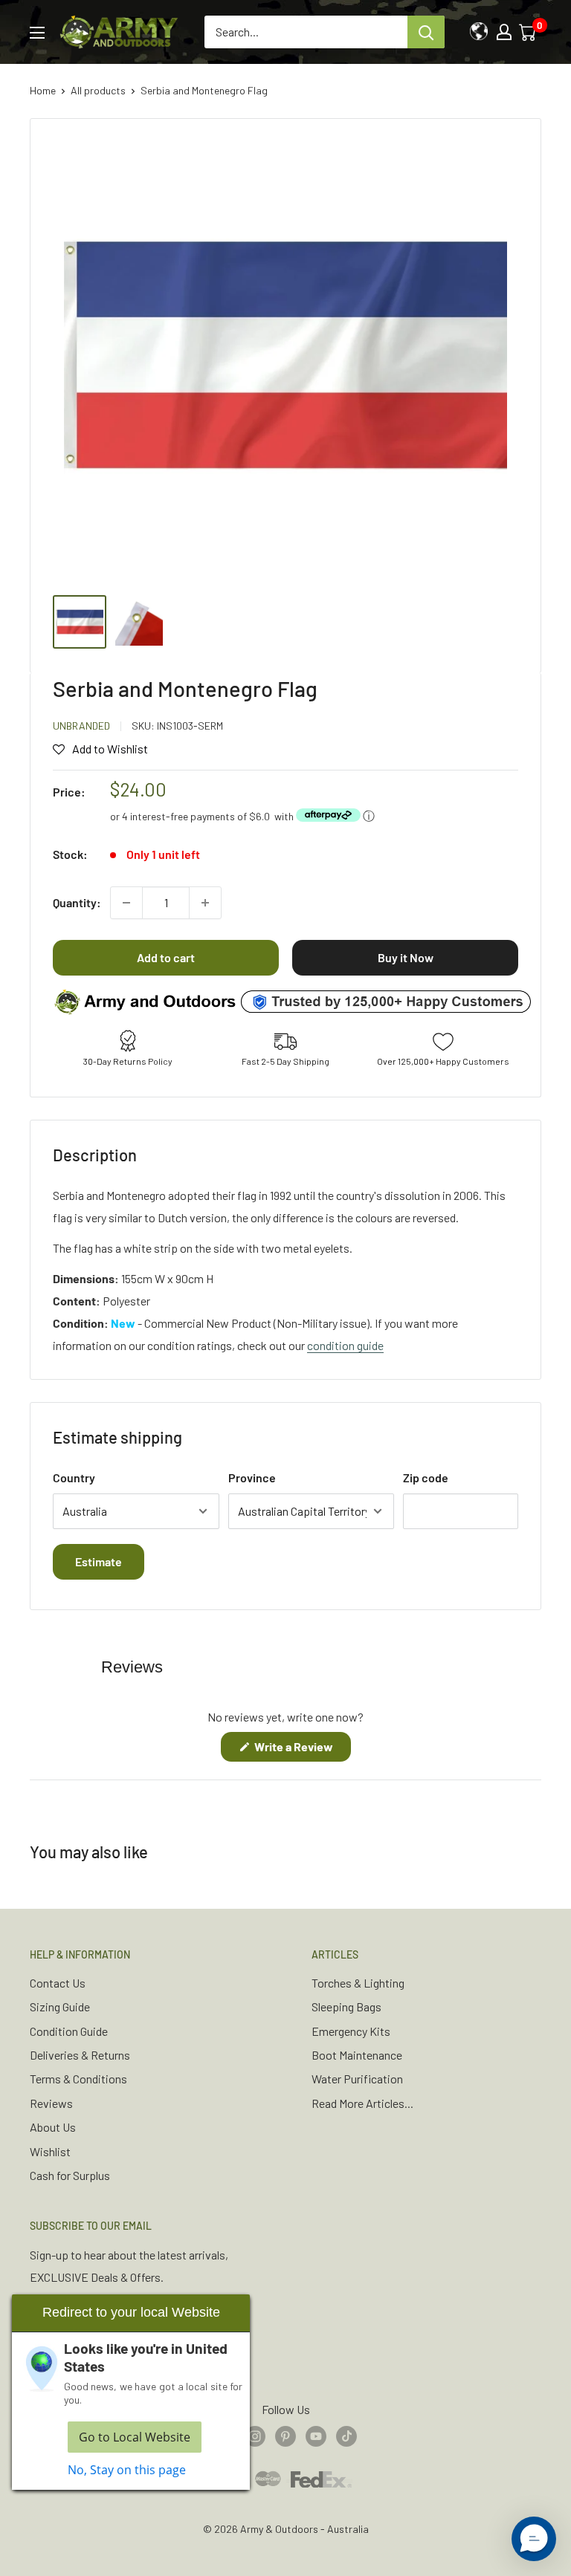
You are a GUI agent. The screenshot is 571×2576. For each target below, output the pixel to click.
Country (74, 1477)
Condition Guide (69, 2031)
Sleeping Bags (346, 2006)
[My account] (504, 32)
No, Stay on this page (127, 2470)
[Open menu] (37, 33)
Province (252, 1477)
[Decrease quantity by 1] (126, 903)
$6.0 (259, 816)
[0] (529, 32)
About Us (53, 2127)
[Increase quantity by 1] (205, 903)
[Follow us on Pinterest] (285, 2435)
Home (43, 90)
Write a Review (301, 1750)
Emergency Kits (351, 2031)
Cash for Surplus (70, 2175)
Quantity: (77, 902)
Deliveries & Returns (80, 2055)
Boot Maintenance (357, 2055)
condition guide (345, 1345)
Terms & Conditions (78, 2079)
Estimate (99, 1561)
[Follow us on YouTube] (316, 2435)
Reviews (51, 2103)
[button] (534, 2539)
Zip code (426, 1477)
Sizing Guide (60, 2006)
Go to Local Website (135, 2437)
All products (98, 90)
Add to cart (166, 957)
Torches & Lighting (358, 1983)
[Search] (426, 32)
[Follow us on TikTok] (346, 2435)
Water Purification (357, 2079)
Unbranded (81, 726)
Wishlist (50, 2151)
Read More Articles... (362, 2103)
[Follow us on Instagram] (255, 2435)
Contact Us (58, 1983)
